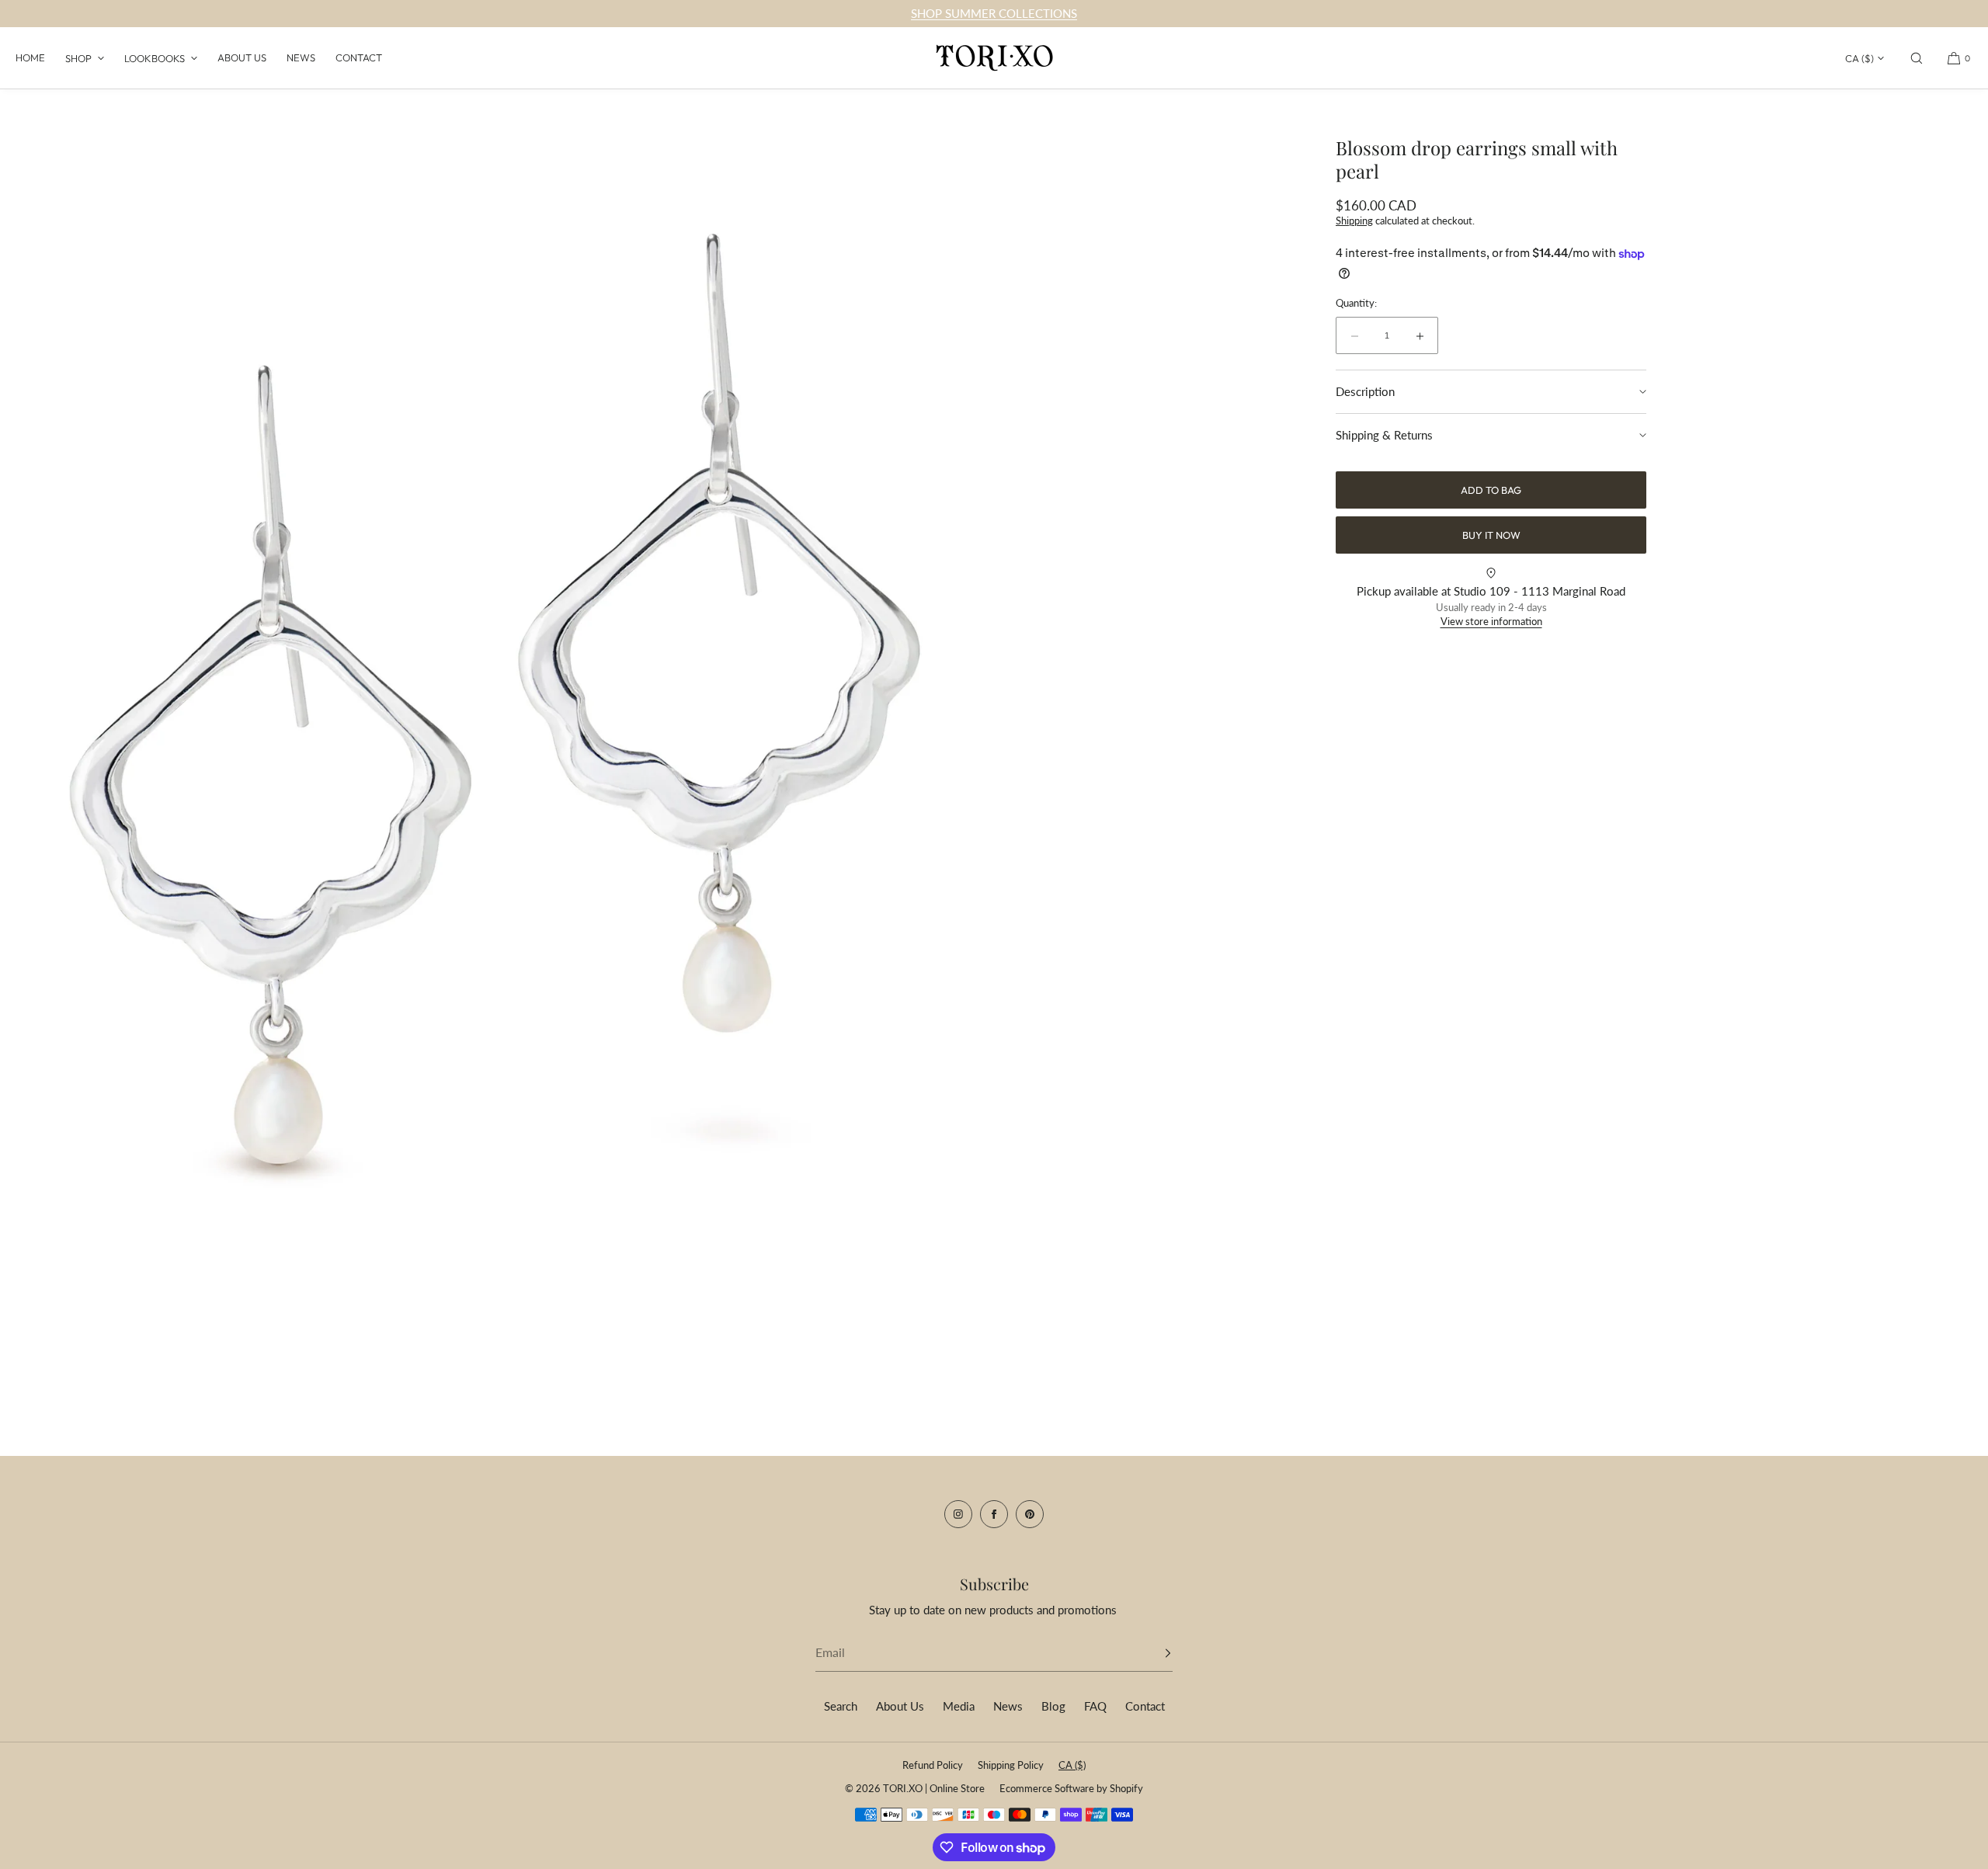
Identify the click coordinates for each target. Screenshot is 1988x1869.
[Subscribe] (1153, 1653)
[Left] (35, 707)
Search (841, 1706)
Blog (1053, 1706)
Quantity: (1356, 303)
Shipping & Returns (1384, 435)
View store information (1491, 622)
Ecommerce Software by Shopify (1071, 1788)
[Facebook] (994, 1514)
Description (1365, 392)
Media (959, 1706)
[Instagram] (958, 1514)
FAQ (1095, 1706)
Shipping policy (1011, 1765)
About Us (242, 57)
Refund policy (933, 1765)
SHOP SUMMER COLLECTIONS (994, 13)
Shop (78, 58)
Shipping (1354, 221)
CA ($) (1859, 58)
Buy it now (1491, 535)
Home (30, 57)
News (301, 57)
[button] (1917, 58)
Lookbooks (155, 58)
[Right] (959, 707)
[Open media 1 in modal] (497, 710)
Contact (359, 57)
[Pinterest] (1030, 1514)
